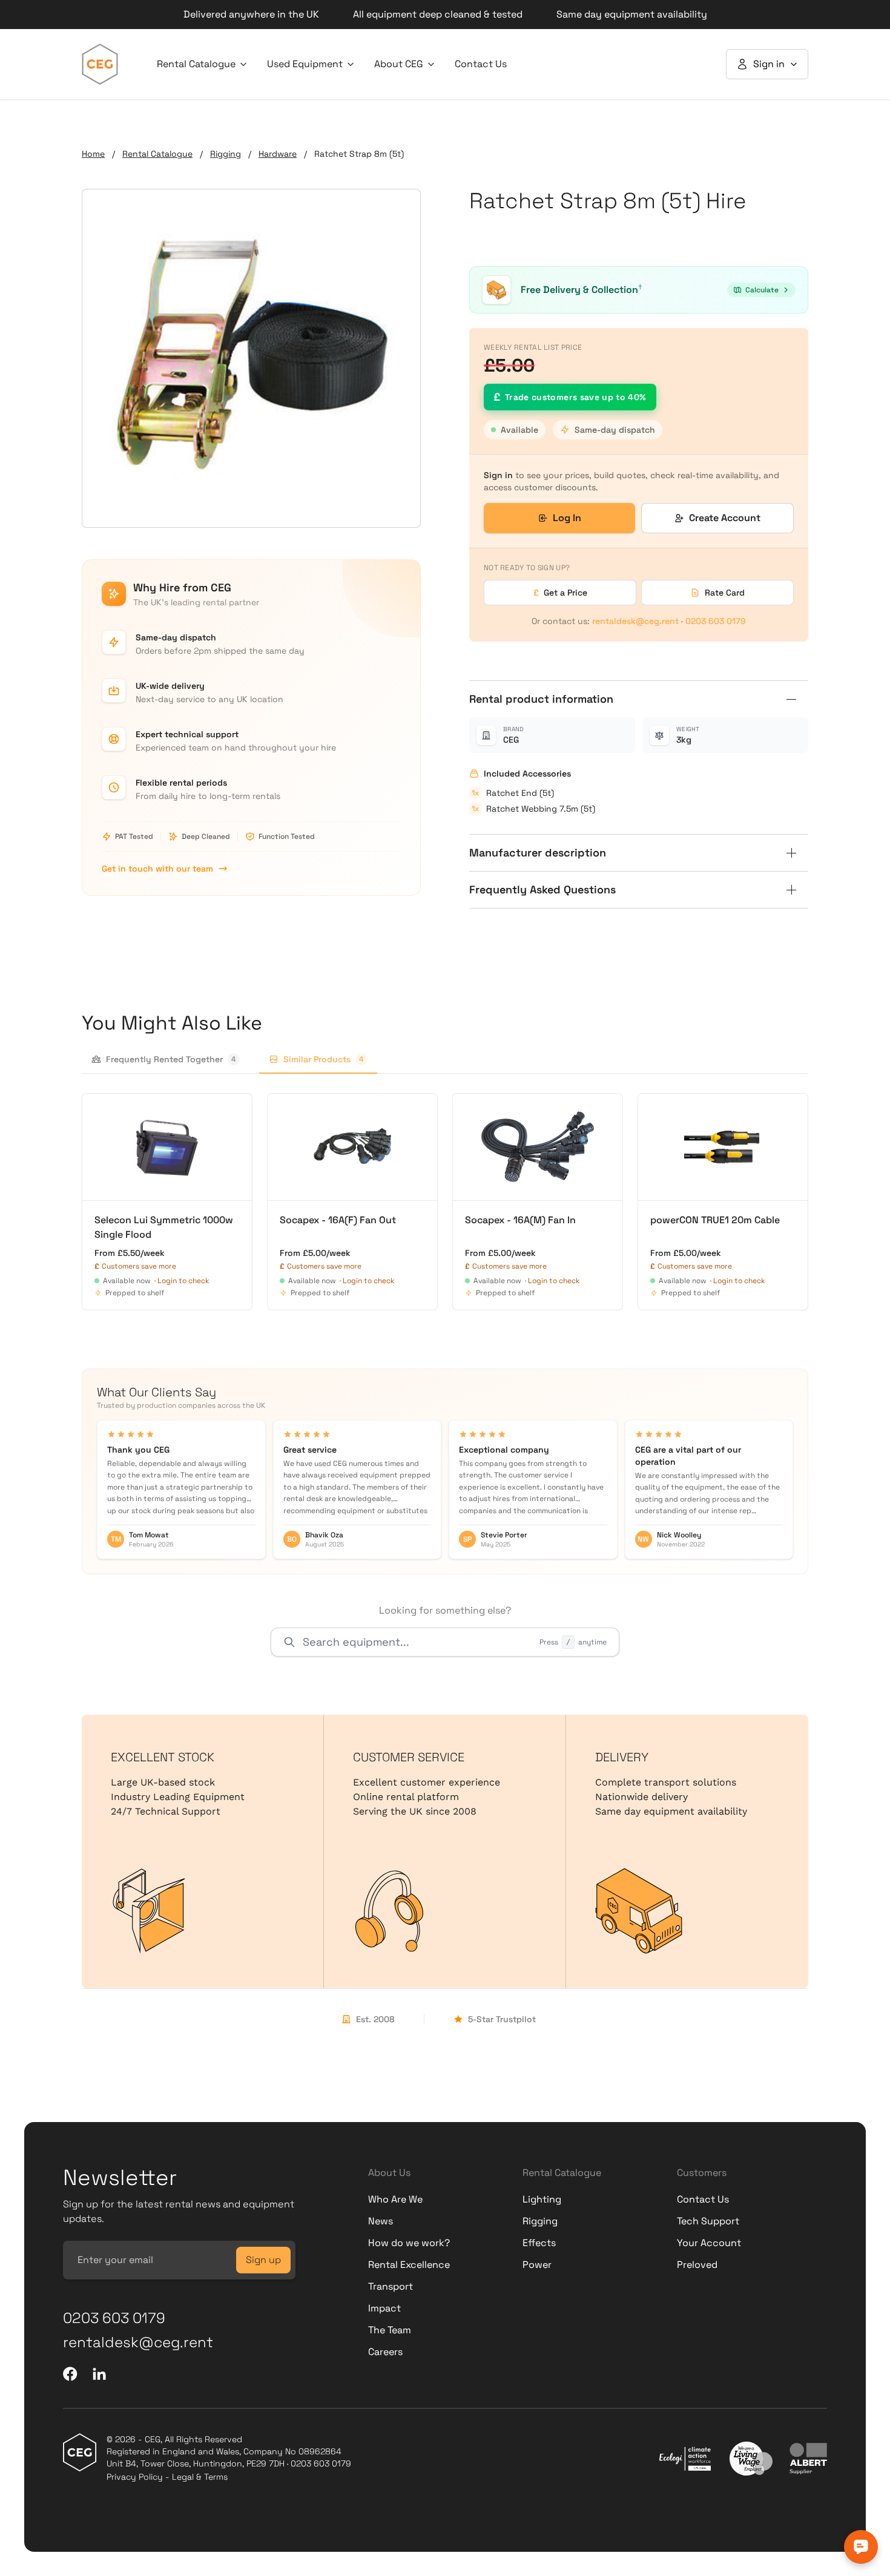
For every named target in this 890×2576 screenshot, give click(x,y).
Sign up (263, 2260)
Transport (391, 2286)
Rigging (226, 154)
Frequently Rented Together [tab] (171, 1059)
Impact (384, 2308)
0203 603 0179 (716, 621)
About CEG (399, 64)
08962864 (320, 2451)
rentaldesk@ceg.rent (635, 621)
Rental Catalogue (196, 64)
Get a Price (560, 593)
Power (537, 2265)
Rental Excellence (409, 2265)
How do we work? (409, 2243)
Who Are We (395, 2199)
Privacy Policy (135, 2477)
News (381, 2221)
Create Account (725, 518)
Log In (567, 518)
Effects (539, 2243)
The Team (390, 2330)
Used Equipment (305, 64)
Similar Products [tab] (324, 1059)
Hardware (278, 154)
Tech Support (708, 2221)
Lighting (542, 2199)
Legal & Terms (200, 2477)
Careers (385, 2352)
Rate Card (725, 593)
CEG (511, 740)
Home (93, 154)
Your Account (709, 2243)
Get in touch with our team (157, 869)
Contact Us (481, 64)
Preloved (697, 2265)
